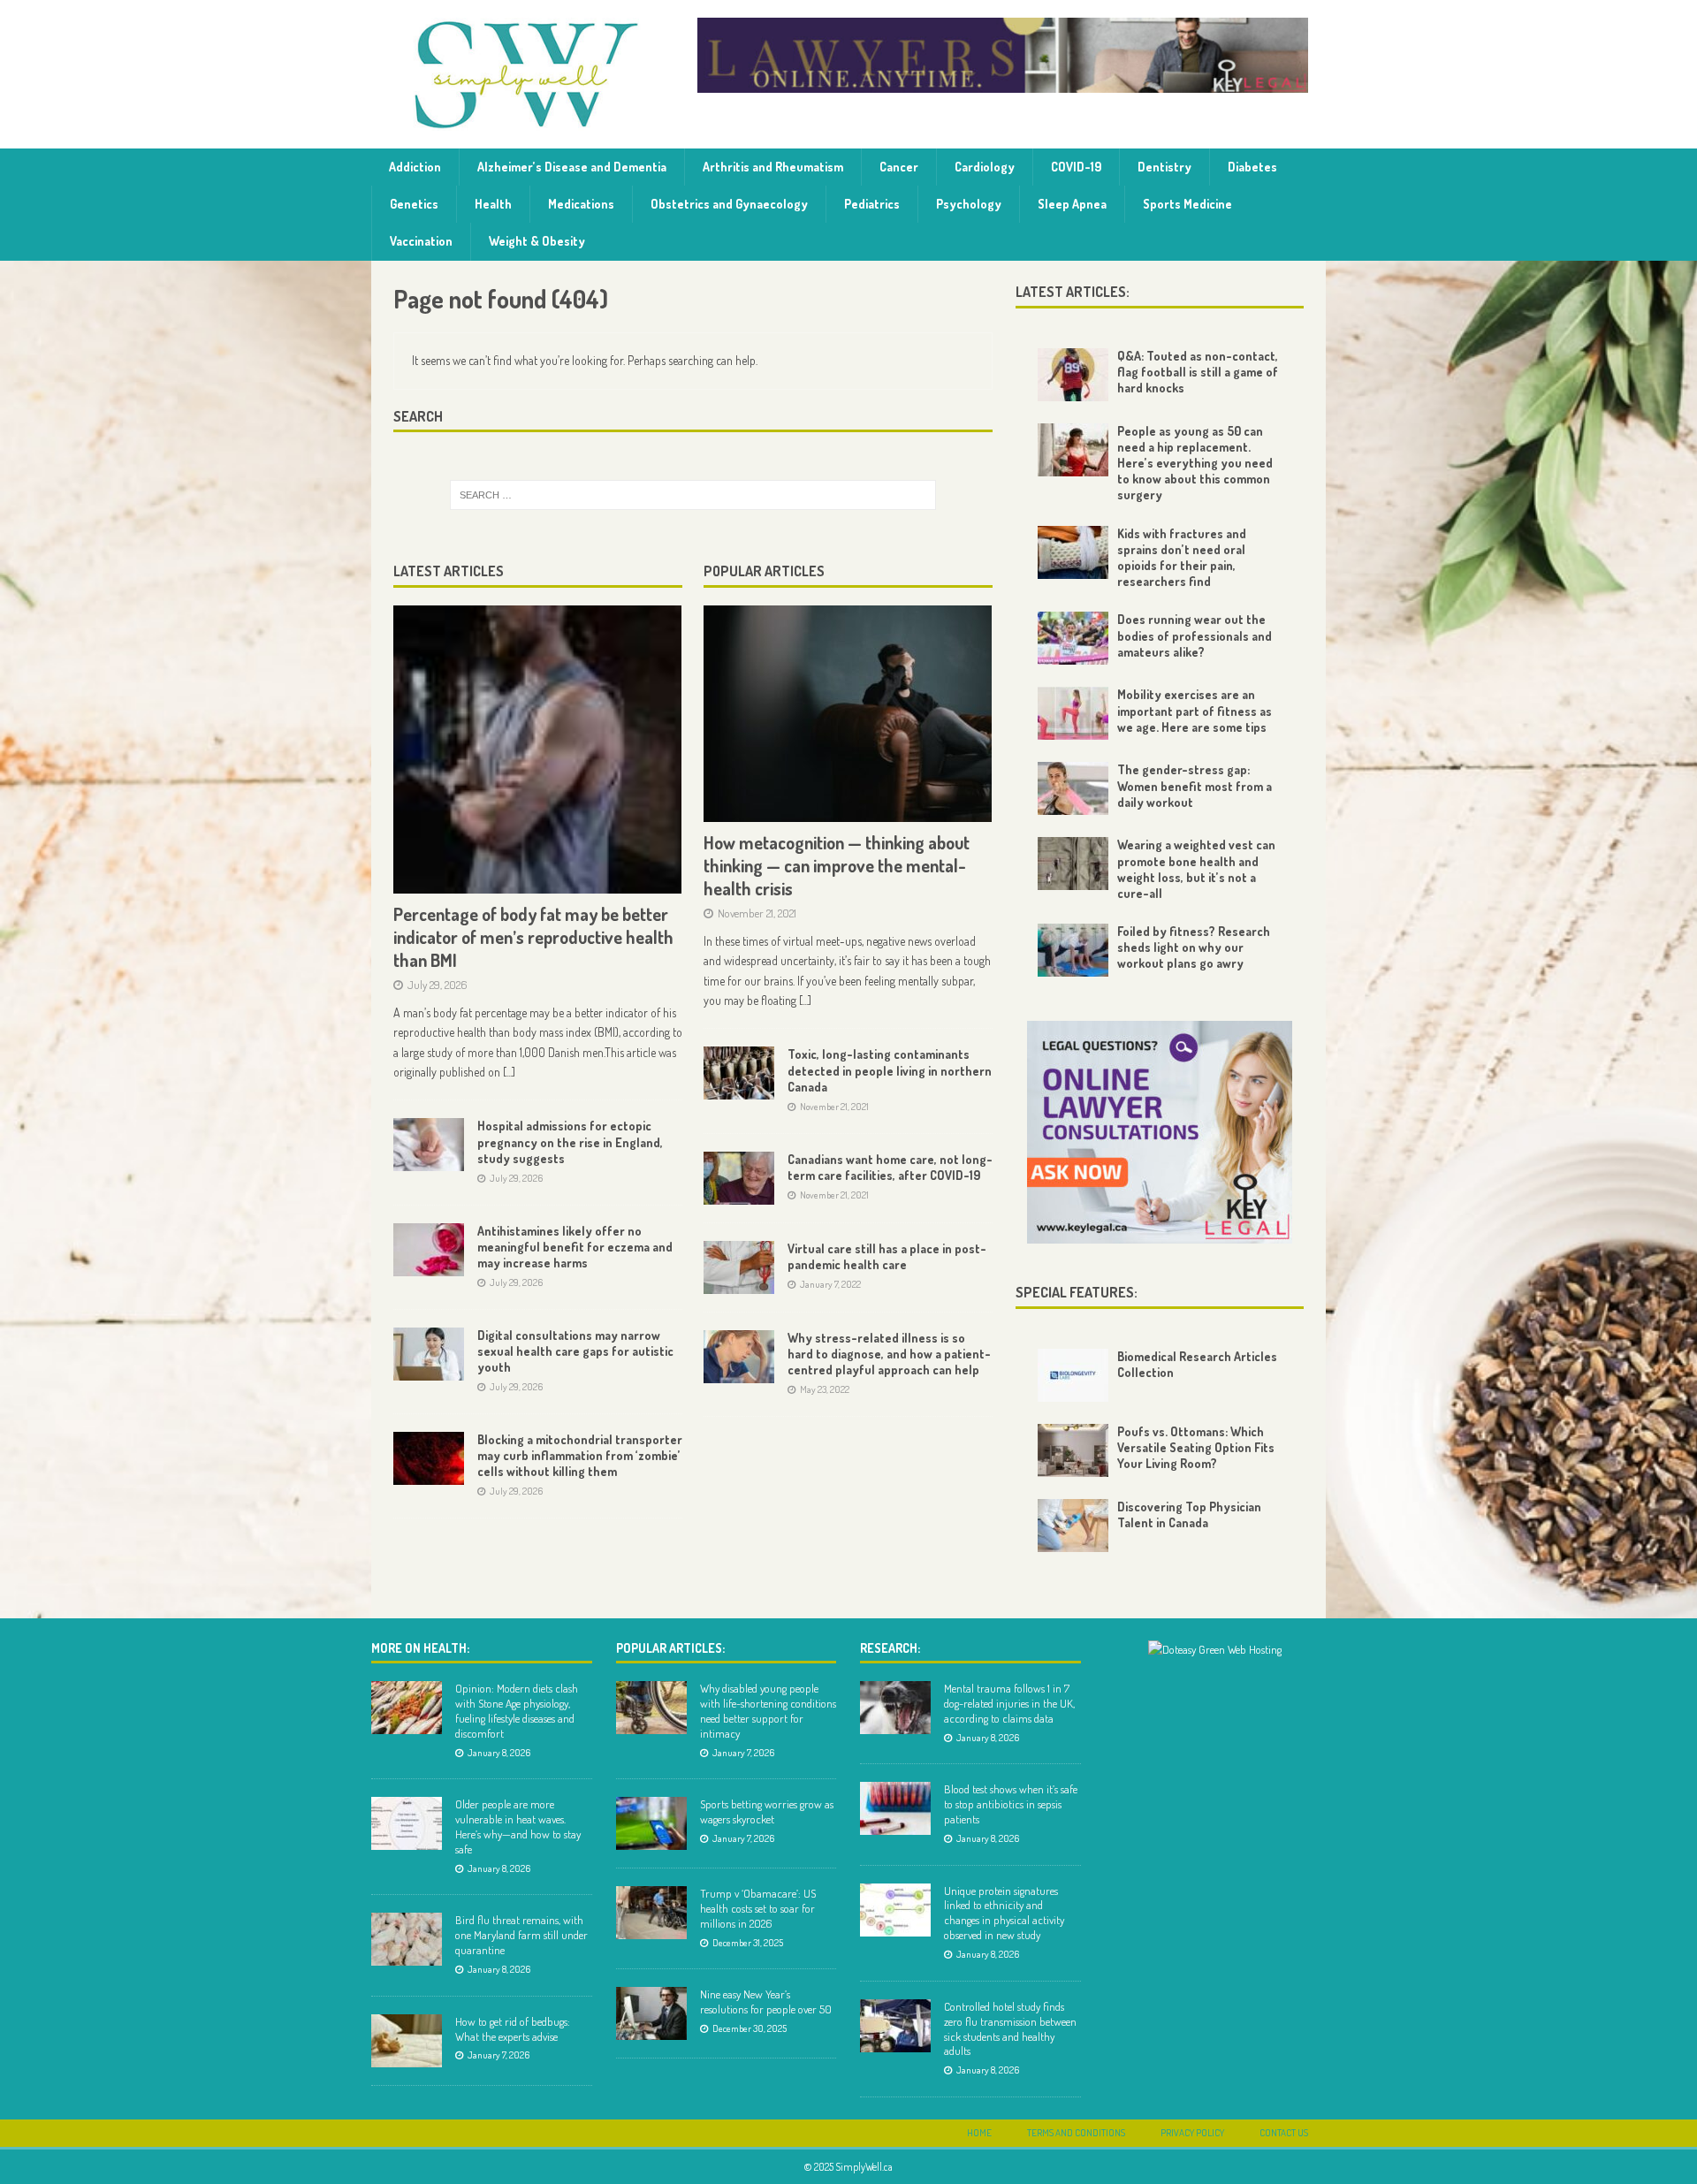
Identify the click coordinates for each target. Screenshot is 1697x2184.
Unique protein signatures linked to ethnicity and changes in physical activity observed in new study (1004, 1913)
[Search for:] (693, 495)
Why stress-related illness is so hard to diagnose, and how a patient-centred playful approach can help (889, 1354)
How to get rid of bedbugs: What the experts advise (513, 2029)
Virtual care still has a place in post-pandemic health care (887, 1256)
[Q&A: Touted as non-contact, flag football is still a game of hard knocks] (1073, 375)
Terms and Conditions (1076, 2133)
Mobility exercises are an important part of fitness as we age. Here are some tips (1195, 710)
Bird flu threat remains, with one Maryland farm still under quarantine (521, 1935)
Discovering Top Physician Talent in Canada (1189, 1514)
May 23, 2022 (825, 1389)
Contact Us (1284, 2133)
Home (979, 2133)
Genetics (414, 204)
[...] (509, 1072)
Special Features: (1077, 1292)
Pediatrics (872, 204)
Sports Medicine (1187, 204)
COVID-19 (1076, 167)
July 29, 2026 (438, 985)
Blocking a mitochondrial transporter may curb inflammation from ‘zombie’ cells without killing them (580, 1455)
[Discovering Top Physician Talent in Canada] (1073, 1526)
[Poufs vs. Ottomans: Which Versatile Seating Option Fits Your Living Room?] (1073, 1450)
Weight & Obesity (537, 241)
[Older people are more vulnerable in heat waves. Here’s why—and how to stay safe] (407, 1823)
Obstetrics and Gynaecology (729, 204)
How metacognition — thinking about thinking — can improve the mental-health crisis (837, 865)
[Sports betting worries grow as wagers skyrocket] (651, 1823)
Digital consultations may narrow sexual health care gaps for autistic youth (575, 1351)
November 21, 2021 (757, 913)
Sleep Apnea (1072, 204)
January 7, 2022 (830, 1284)
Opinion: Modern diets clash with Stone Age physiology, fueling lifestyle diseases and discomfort (517, 1711)
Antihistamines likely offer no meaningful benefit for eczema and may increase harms (575, 1247)
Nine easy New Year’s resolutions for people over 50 (766, 2001)
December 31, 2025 (748, 1943)
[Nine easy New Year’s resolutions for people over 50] (651, 2013)
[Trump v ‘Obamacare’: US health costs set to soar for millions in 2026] (651, 1913)
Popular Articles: (670, 1648)
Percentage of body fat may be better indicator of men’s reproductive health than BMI (533, 937)
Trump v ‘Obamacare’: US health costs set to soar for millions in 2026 (758, 1908)
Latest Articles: (1073, 292)
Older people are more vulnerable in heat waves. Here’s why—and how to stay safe (518, 1826)
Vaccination (421, 241)
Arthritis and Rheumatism (773, 167)
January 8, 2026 (499, 1753)
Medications (581, 204)
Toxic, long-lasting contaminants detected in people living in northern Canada (890, 1070)
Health (493, 204)
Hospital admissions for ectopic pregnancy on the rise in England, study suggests (570, 1141)
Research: (890, 1648)
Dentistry (1164, 167)
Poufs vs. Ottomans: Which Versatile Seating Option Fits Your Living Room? (1196, 1447)
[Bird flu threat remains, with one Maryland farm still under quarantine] (407, 1939)
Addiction (415, 167)
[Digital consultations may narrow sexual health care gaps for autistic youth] (429, 1354)
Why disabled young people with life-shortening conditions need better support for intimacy (768, 1711)
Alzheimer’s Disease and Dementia (572, 167)
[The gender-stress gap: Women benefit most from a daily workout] (1073, 788)
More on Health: (420, 1648)
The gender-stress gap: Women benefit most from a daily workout (1195, 785)
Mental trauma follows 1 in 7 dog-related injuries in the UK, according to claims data (1009, 1703)
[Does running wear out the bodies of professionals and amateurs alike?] (1073, 638)
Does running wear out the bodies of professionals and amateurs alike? (1195, 635)
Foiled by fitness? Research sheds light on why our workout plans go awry (1194, 947)
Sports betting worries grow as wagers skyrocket (767, 1811)
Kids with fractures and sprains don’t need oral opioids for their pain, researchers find (1182, 558)
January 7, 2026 (498, 2055)
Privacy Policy (1192, 2133)
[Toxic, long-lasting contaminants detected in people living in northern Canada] (739, 1073)
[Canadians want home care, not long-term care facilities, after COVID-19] (739, 1178)
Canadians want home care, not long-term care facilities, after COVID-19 (890, 1167)
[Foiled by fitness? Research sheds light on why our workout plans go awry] (1073, 950)
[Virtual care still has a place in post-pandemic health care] (739, 1267)
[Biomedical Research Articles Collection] (1073, 1375)
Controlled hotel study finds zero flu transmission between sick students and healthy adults (1010, 2029)
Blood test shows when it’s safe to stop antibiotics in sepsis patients (1011, 1804)
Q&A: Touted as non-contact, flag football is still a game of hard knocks (1198, 372)
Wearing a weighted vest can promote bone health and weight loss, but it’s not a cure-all (1196, 869)
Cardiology (985, 167)
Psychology (969, 204)
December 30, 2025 (750, 2028)
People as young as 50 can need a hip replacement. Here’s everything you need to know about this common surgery (1195, 463)
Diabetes (1252, 167)
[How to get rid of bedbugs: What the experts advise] (407, 2041)
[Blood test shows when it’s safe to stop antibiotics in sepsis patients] (895, 1808)
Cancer (899, 167)
